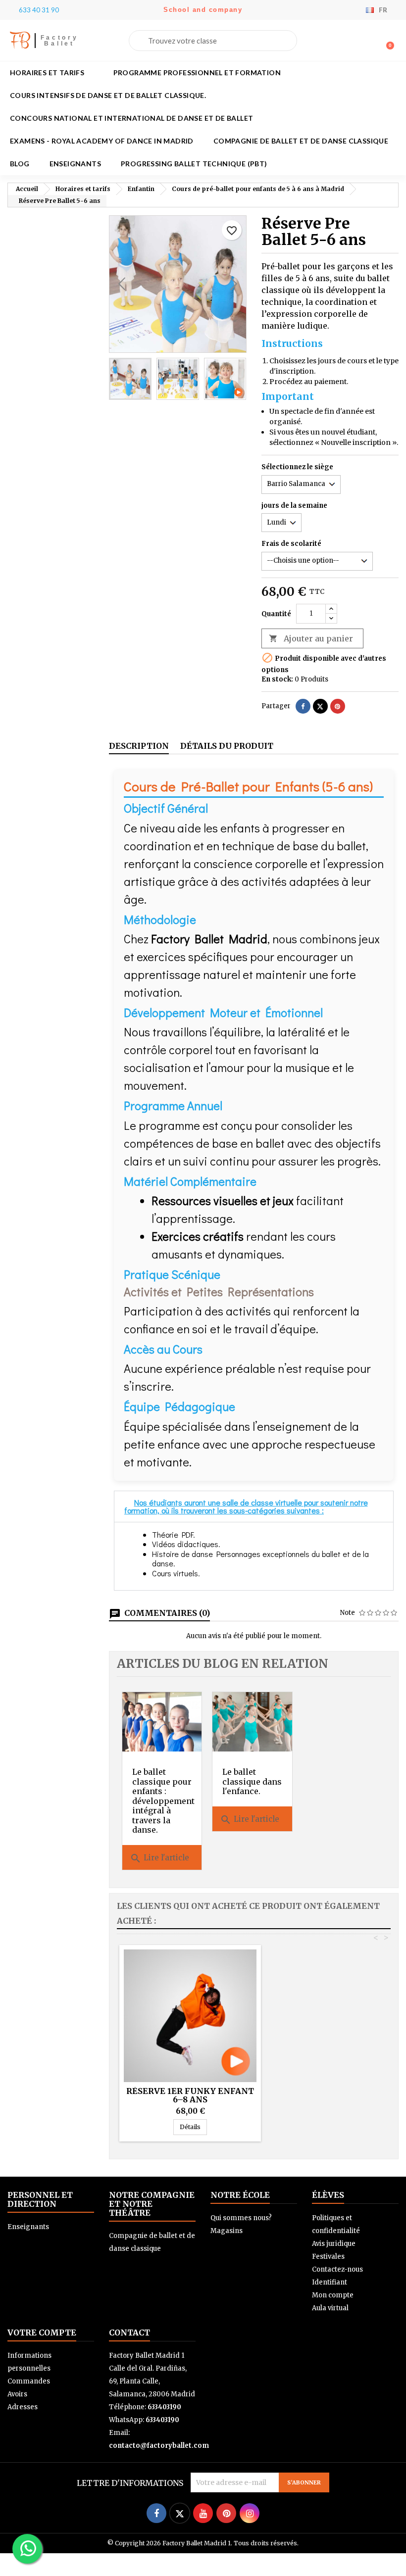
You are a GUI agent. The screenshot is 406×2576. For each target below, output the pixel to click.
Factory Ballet (60, 41)
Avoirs (17, 2394)
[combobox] (213, 41)
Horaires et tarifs (47, 73)
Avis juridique (334, 2244)
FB (20, 40)
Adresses (23, 2407)
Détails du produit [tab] (227, 746)
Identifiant (330, 2282)
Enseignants (75, 164)
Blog (20, 164)
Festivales (328, 2257)
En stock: (277, 679)
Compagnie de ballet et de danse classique (301, 141)
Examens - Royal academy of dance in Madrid (102, 141)
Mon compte (333, 2295)
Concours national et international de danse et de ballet (131, 118)
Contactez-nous (337, 2269)
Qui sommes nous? (241, 2218)
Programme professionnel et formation (197, 73)
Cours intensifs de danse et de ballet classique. (108, 95)
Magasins (227, 2231)
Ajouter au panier (311, 638)
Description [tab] (139, 746)
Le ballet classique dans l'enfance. (252, 1781)
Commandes (29, 2381)
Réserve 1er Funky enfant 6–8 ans (190, 2095)
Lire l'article (159, 1858)
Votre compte (42, 2333)
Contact (129, 2333)
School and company (203, 10)
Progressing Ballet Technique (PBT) (194, 164)
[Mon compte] (370, 42)
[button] (386, 41)
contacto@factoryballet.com (159, 2446)
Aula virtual (330, 2308)
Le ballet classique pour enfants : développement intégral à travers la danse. (163, 1801)
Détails (193, 2127)
